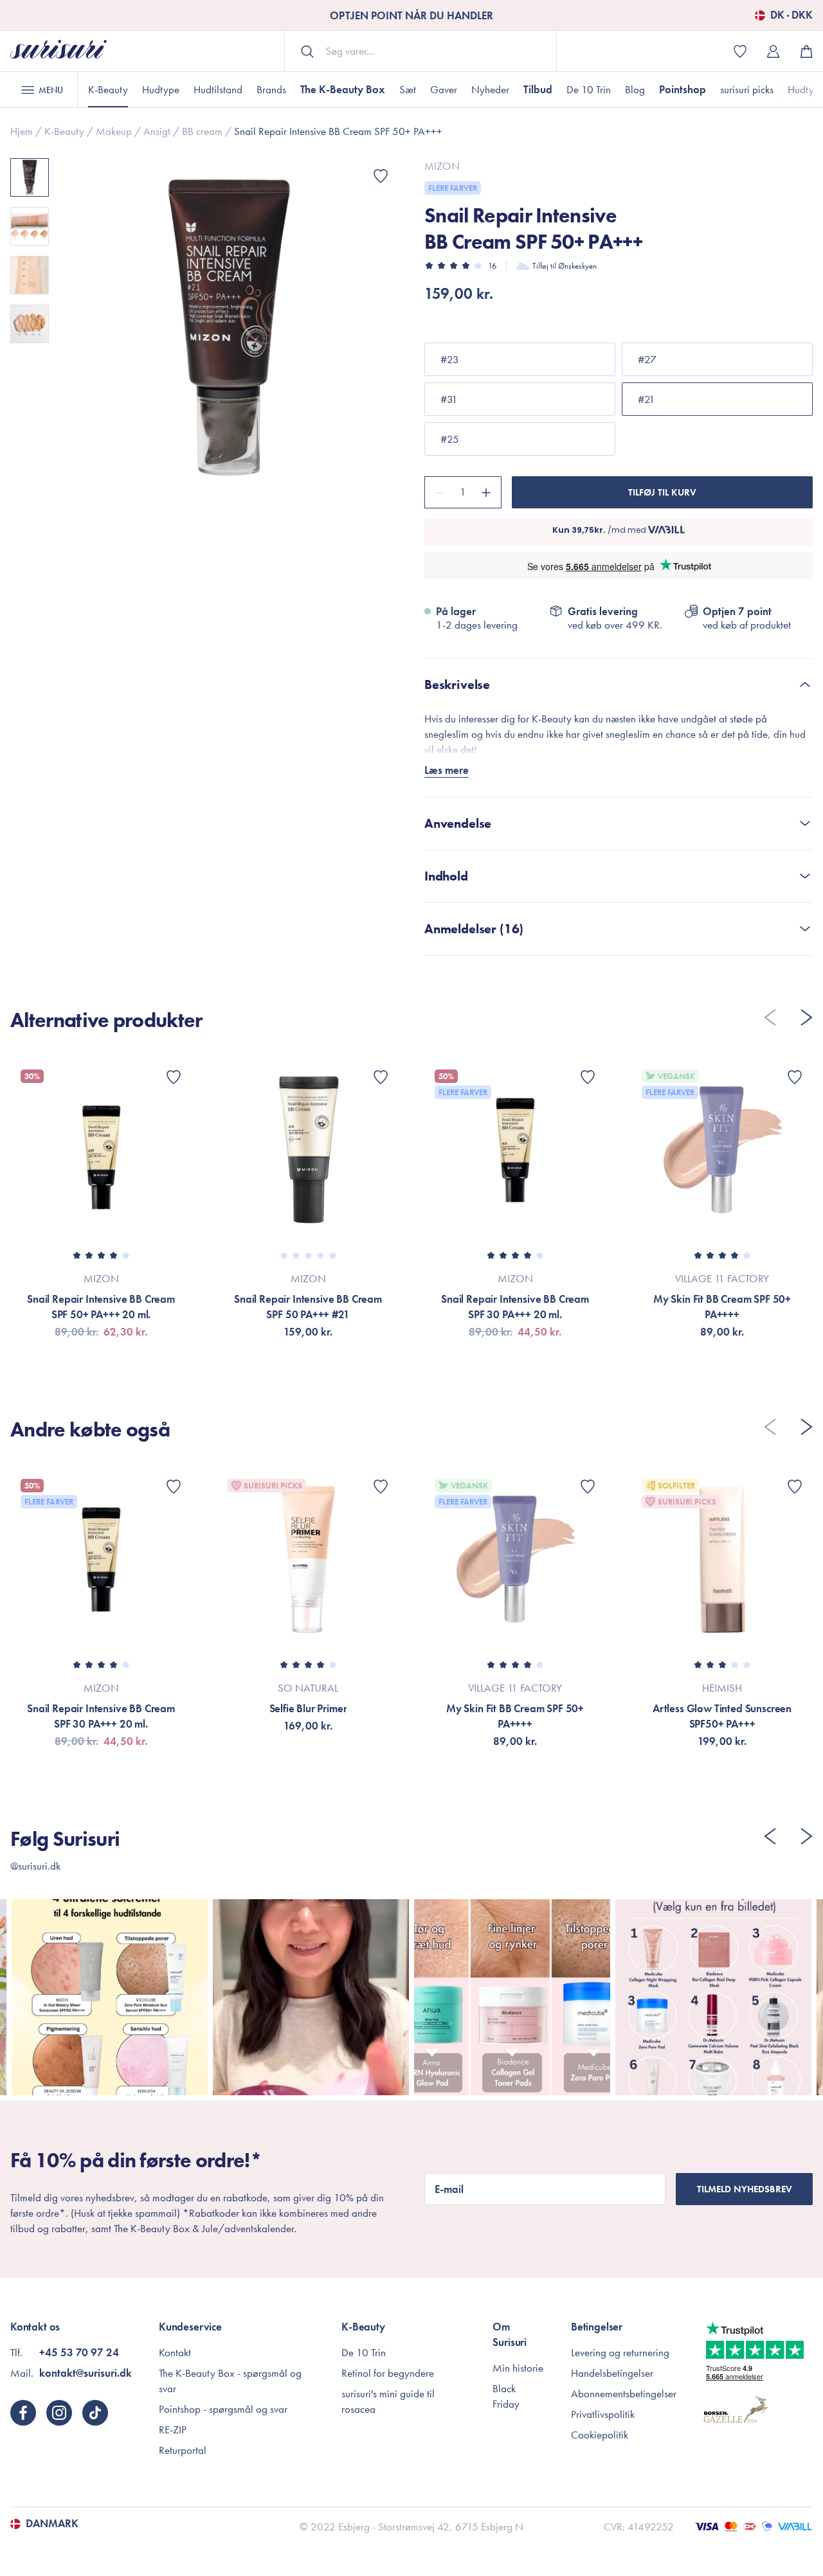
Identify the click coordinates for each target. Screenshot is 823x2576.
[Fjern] (438, 492)
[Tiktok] (95, 2413)
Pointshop (683, 89)
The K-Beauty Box (343, 89)
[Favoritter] (381, 176)
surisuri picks (747, 89)
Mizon (442, 166)
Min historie (518, 2368)
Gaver (444, 89)
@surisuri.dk (35, 1866)
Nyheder (490, 89)
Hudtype (161, 89)
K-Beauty (108, 89)
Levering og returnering (620, 2352)
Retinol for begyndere (388, 2373)
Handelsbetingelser (612, 2373)
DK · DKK (791, 15)
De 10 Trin (589, 89)
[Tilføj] (488, 492)
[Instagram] (59, 2413)
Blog (635, 89)
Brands (271, 89)
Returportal (183, 2450)
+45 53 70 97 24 (79, 2352)
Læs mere (447, 770)
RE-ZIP (173, 2429)
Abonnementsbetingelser (624, 2393)
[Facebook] (23, 2413)
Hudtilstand (218, 89)
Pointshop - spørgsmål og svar (223, 2409)
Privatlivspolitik (603, 2414)
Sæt (408, 89)
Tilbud (538, 89)
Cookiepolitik (600, 2435)
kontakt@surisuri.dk (86, 2373)
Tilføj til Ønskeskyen (565, 266)
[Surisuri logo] (59, 51)
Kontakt (175, 2352)
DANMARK (52, 2524)
